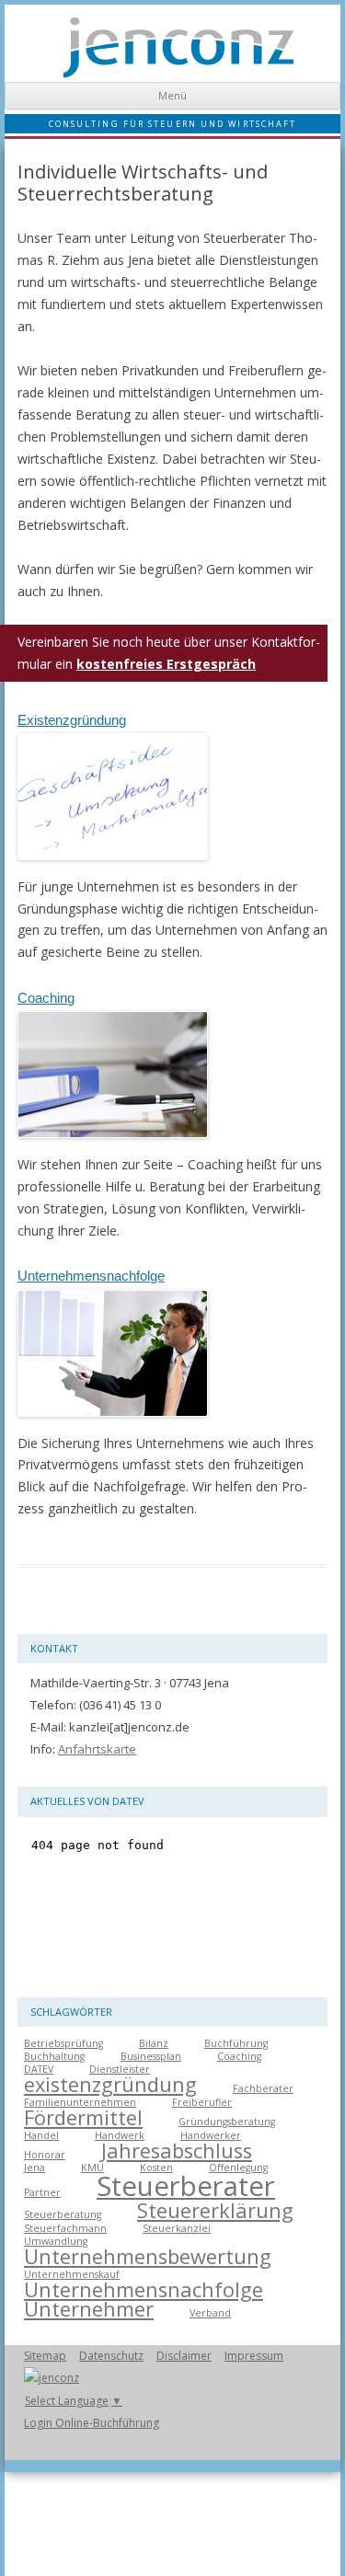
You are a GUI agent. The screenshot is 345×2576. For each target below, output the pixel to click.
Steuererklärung (215, 2210)
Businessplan (151, 2056)
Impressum (254, 2356)
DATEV (39, 2069)
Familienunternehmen (80, 2102)
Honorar (45, 2155)
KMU (92, 2168)
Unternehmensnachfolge (91, 1276)
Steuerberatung (63, 2214)
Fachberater (263, 2088)
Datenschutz (111, 2356)
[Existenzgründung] (113, 864)
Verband (210, 2313)
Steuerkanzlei (177, 2228)
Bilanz (154, 2043)
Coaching (46, 998)
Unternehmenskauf (72, 2274)
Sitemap (45, 2356)
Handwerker (211, 2135)
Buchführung (236, 2043)
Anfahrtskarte (97, 1749)
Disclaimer (184, 2356)
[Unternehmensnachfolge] (113, 1421)
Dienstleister (120, 2069)
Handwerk (120, 2135)
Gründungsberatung (227, 2122)
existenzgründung (110, 2084)
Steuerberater (186, 2186)
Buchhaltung (54, 2056)
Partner (42, 2192)
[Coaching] (113, 1142)
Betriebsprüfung (63, 2043)
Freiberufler (202, 2102)
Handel (41, 2135)
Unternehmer (89, 2309)
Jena (34, 2168)
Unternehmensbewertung (148, 2256)
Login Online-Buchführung (92, 2423)
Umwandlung (56, 2241)
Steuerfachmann (65, 2228)
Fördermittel (83, 2117)
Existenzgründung (72, 720)
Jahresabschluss (177, 2150)
